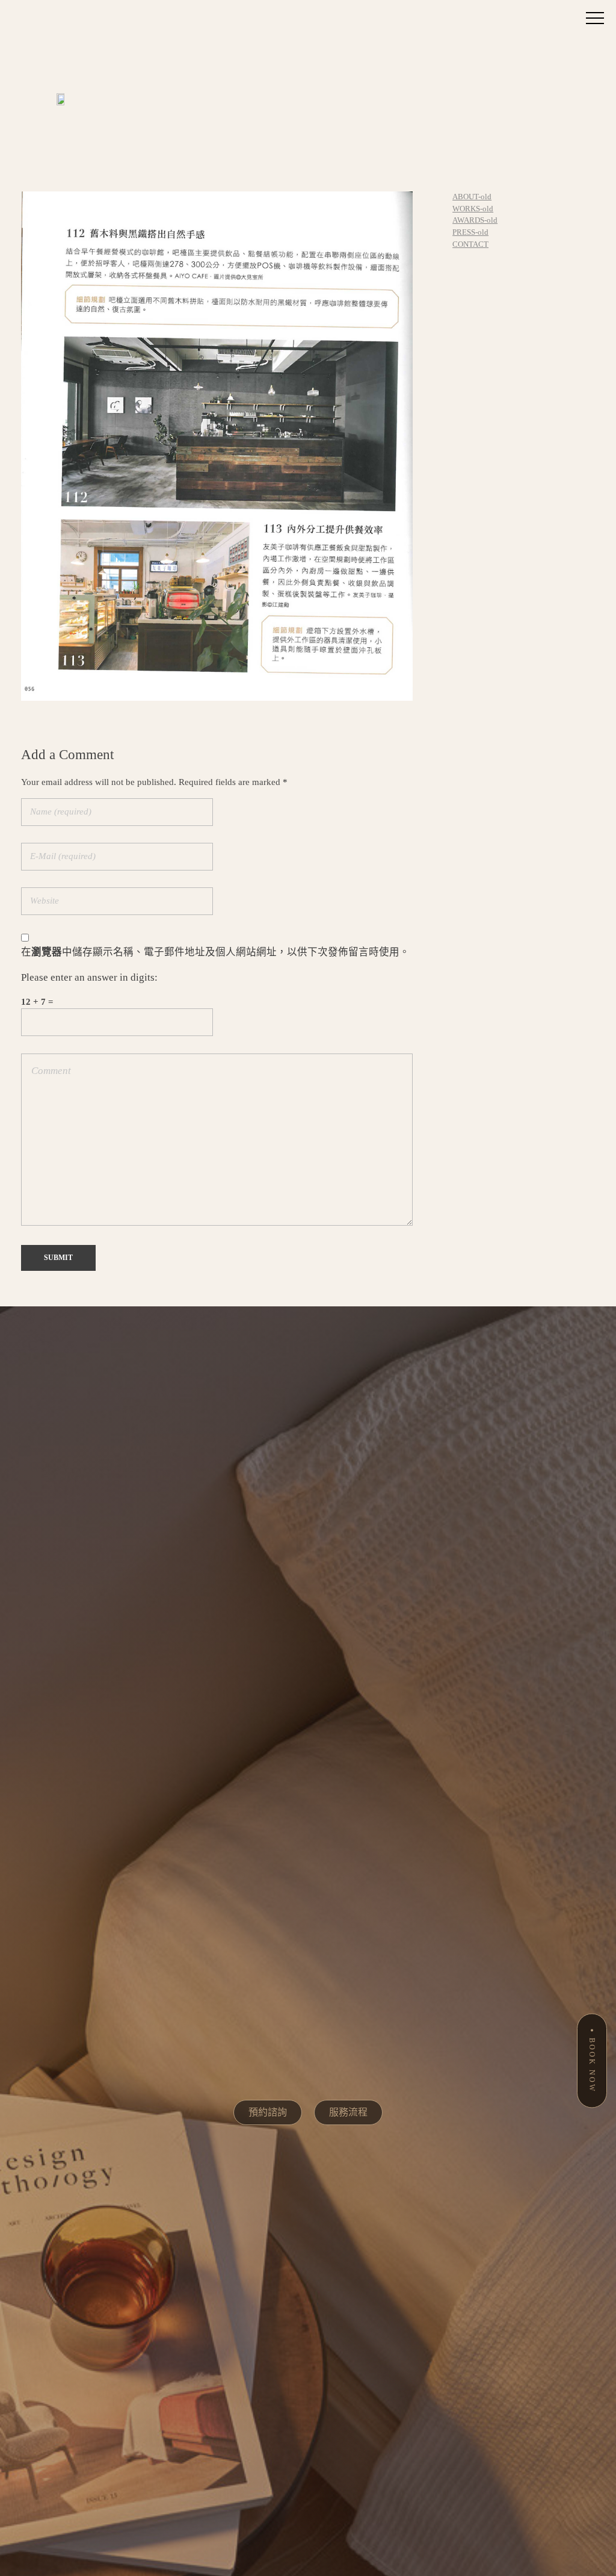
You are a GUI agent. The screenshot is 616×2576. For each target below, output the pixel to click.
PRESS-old (470, 232)
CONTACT (470, 244)
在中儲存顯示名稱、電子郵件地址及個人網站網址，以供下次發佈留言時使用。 (215, 952)
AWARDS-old (475, 220)
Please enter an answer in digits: (89, 977)
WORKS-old (473, 209)
